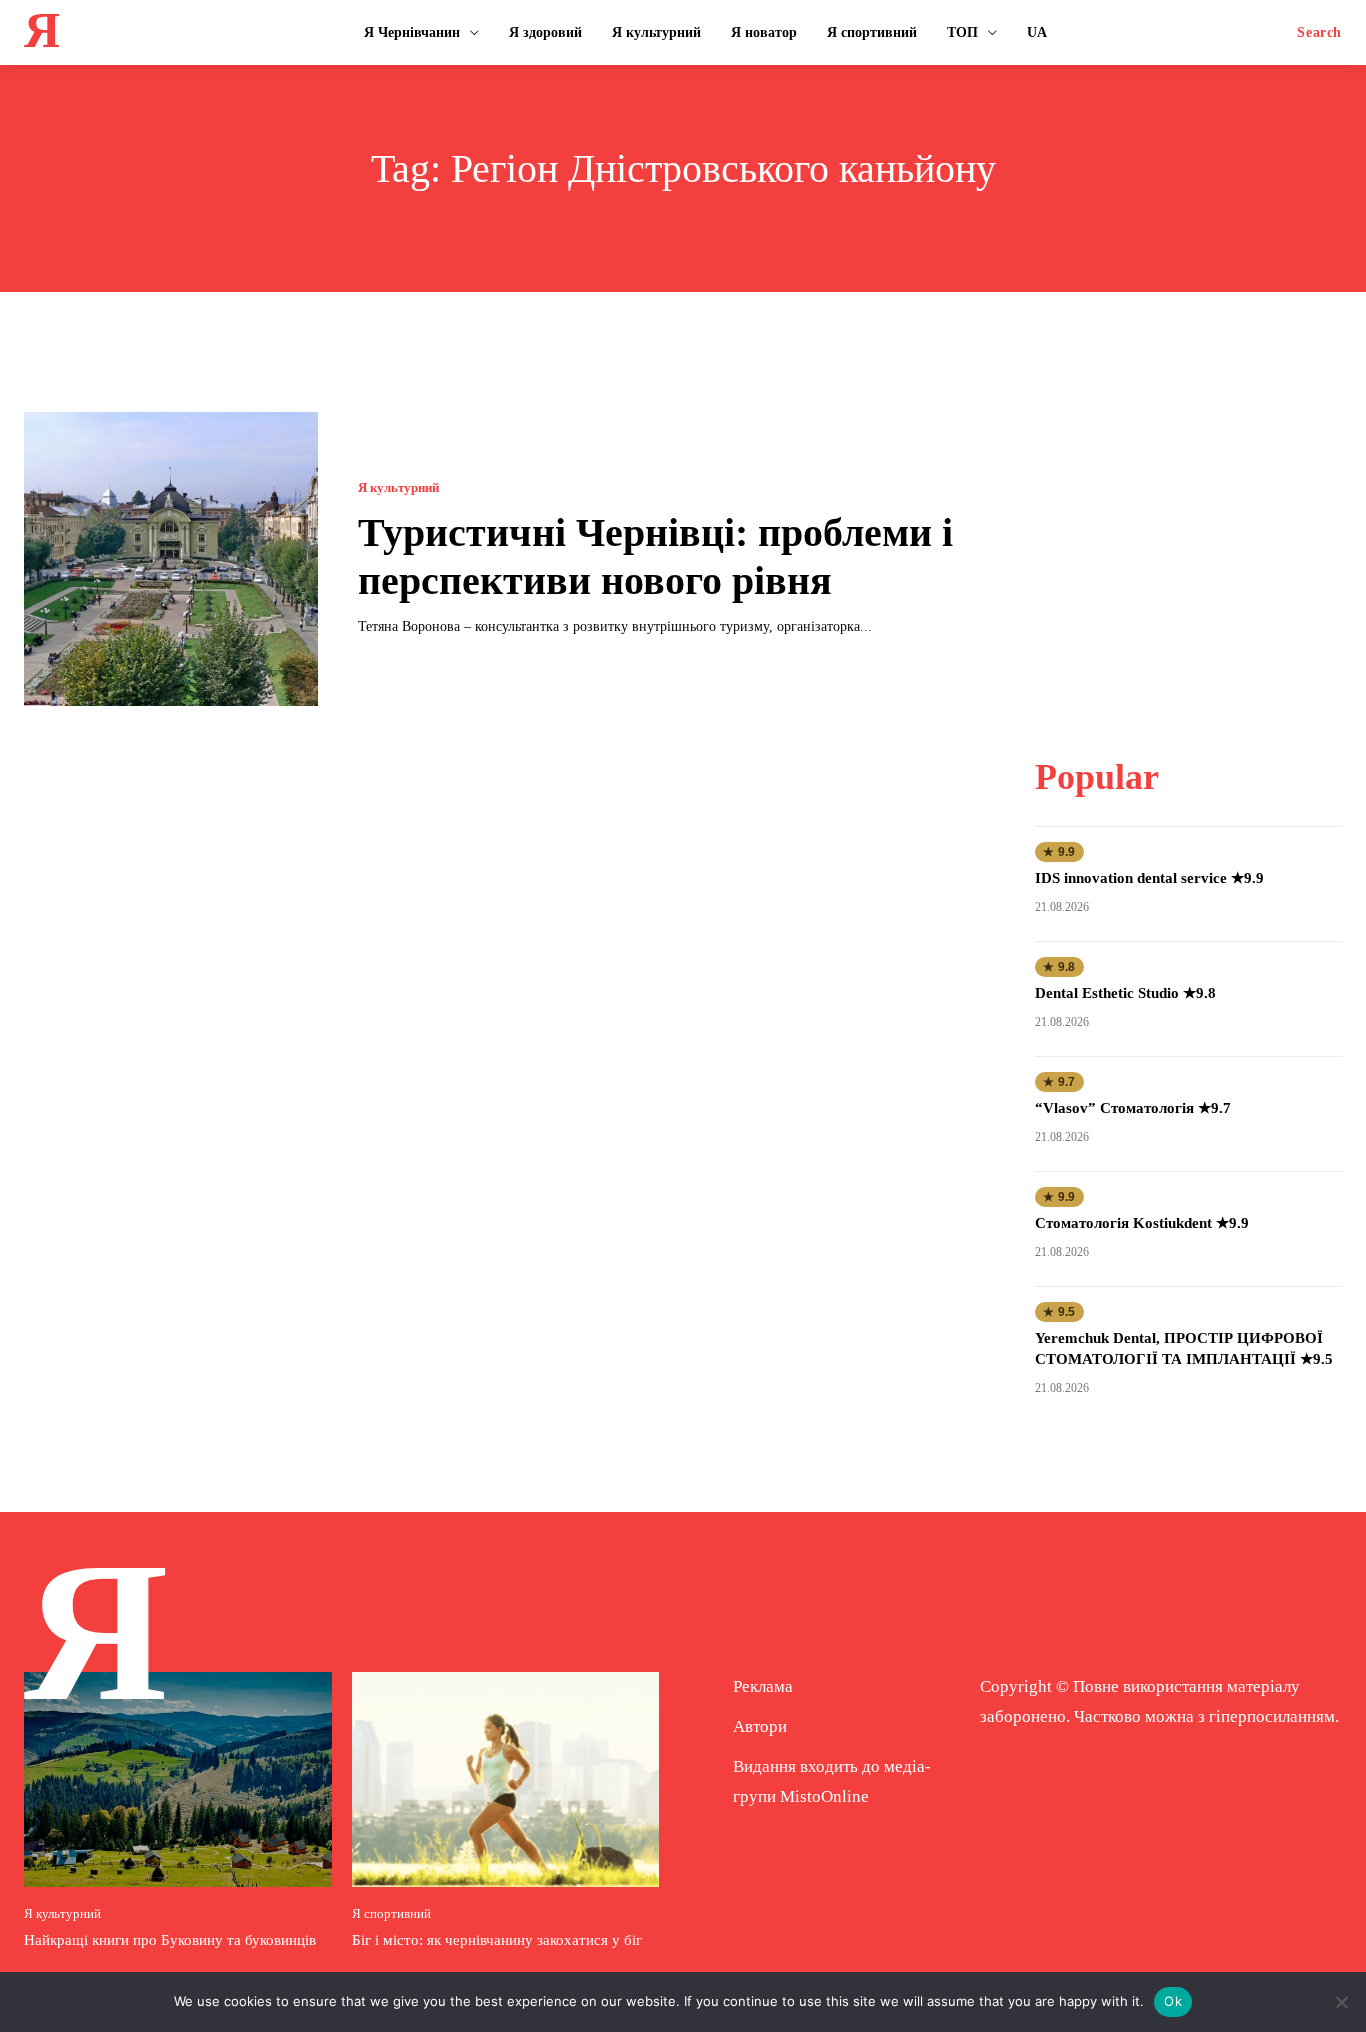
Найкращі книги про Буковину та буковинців (170, 1940)
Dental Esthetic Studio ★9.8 (1125, 993)
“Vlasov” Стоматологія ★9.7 (1133, 1108)
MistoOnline (824, 1796)
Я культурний (398, 487)
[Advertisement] (1189, 537)
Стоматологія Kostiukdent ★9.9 (1142, 1223)
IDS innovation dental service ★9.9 (1149, 878)
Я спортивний (391, 1913)
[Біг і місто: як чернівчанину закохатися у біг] (506, 1779)
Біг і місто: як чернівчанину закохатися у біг (497, 1940)
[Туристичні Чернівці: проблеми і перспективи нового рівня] (171, 559)
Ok (1173, 2001)
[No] (1341, 2002)
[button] (1319, 33)
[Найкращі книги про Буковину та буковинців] (178, 1779)
